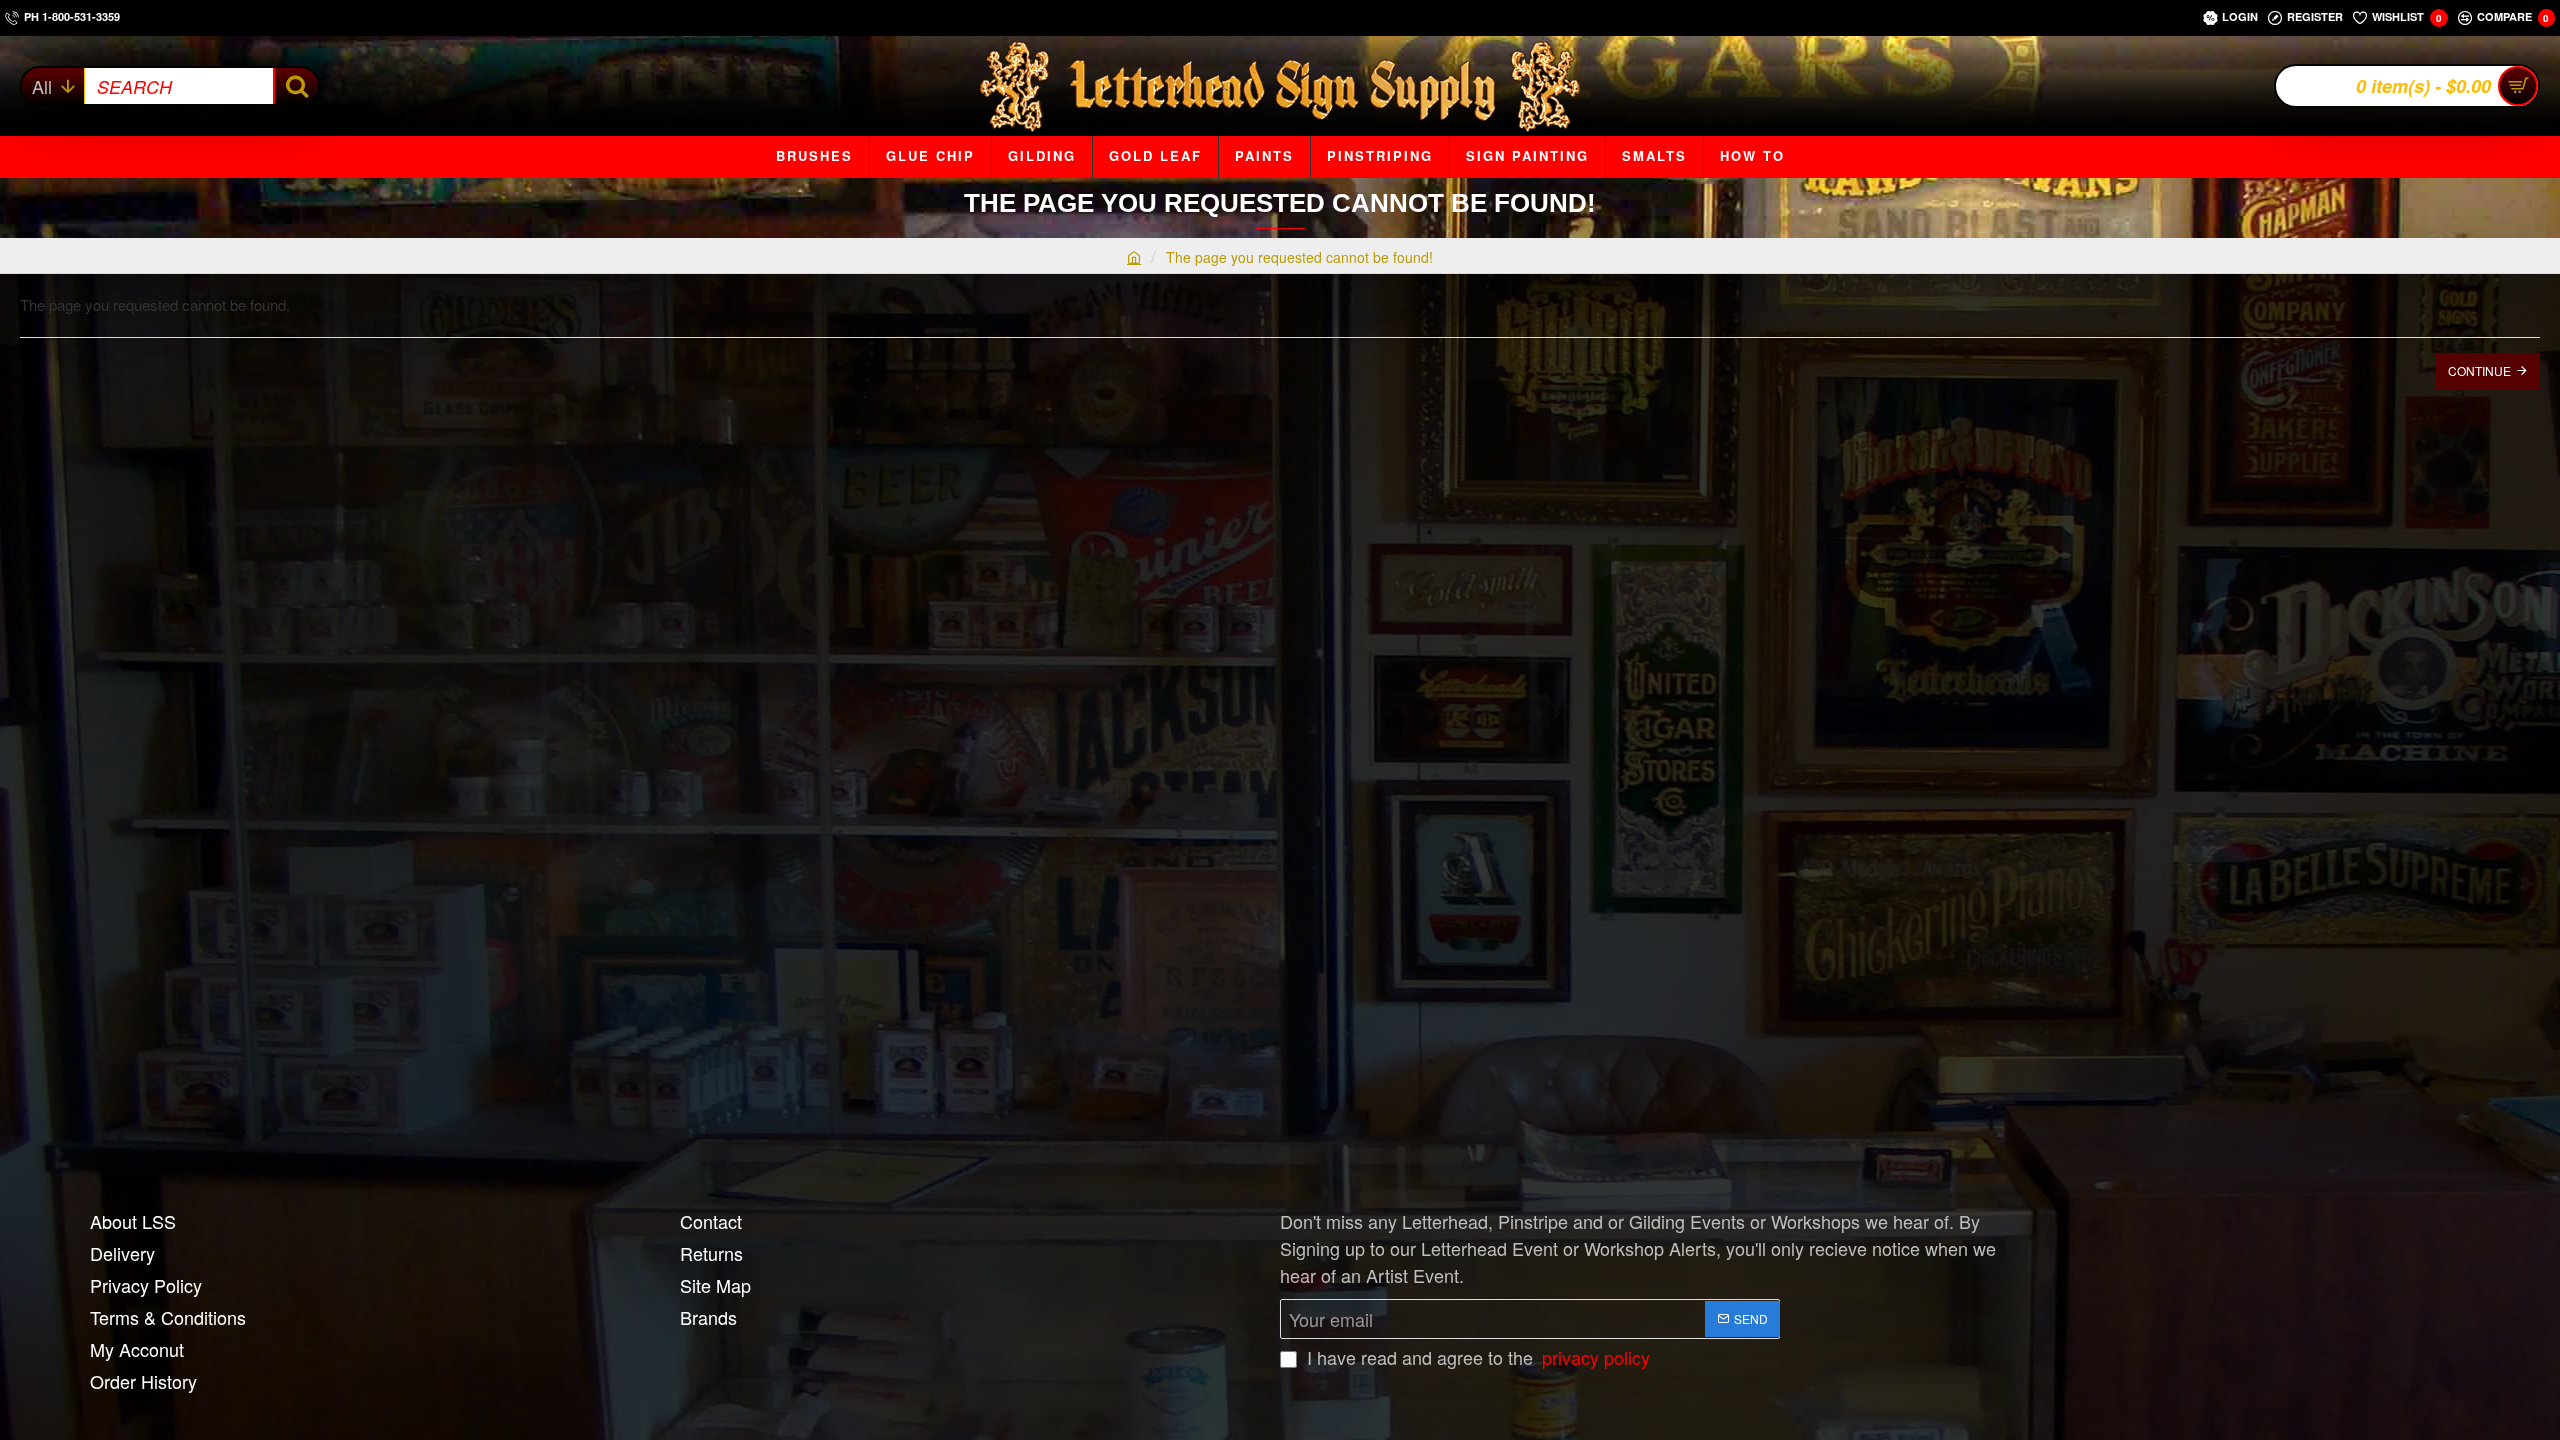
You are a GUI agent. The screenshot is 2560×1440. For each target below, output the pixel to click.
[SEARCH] (295, 86)
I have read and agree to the (1476, 1357)
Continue (2479, 370)
